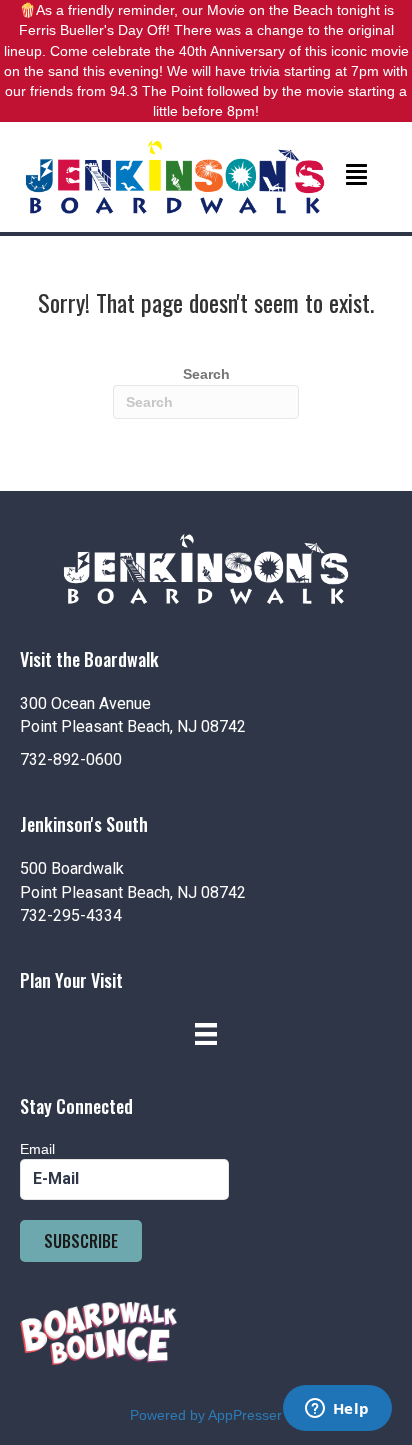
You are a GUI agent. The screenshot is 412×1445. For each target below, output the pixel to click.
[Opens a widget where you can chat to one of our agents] (337, 1410)
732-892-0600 (71, 759)
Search (206, 374)
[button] (81, 1241)
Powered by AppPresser (206, 1415)
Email (37, 1149)
